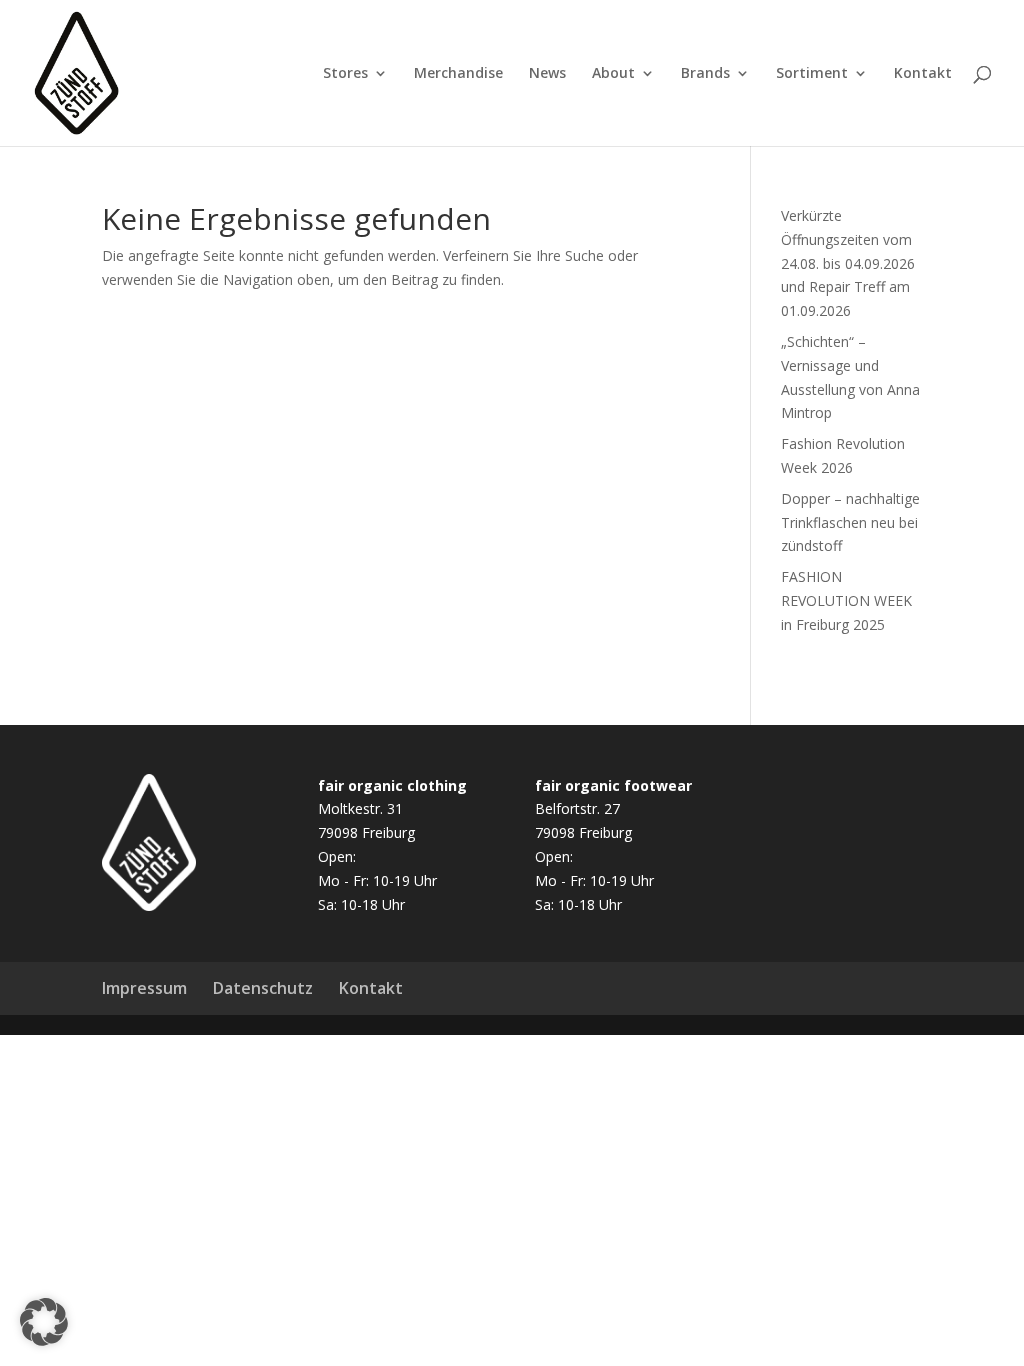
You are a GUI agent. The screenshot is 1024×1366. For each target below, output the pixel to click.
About (613, 74)
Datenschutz (263, 988)
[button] (44, 1322)
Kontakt (923, 74)
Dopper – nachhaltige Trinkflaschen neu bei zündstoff (850, 522)
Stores (345, 74)
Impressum (144, 988)
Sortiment (812, 74)
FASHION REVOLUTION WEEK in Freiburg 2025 (846, 600)
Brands (705, 74)
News (547, 74)
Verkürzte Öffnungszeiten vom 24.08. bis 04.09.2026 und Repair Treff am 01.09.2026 (848, 263)
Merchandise (458, 74)
